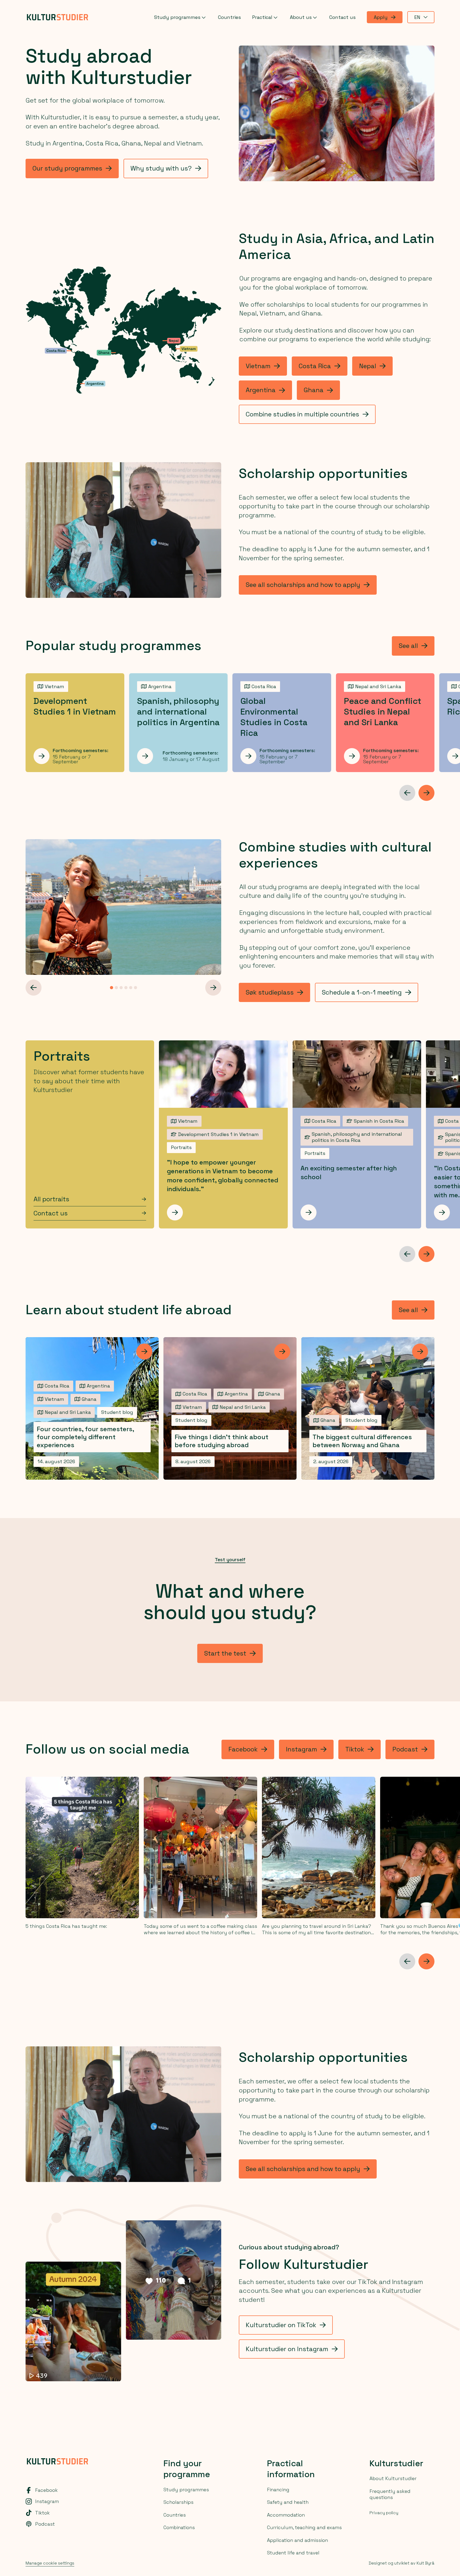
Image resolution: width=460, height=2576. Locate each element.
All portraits (51, 1199)
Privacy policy (384, 2513)
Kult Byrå (426, 2563)
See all (408, 646)
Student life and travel (293, 2553)
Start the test (225, 1653)
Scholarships (178, 2502)
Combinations (179, 2527)
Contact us (342, 17)
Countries (229, 17)
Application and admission (297, 2540)
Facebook (243, 1749)
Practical (262, 17)
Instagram (301, 1749)
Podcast (405, 1749)
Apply (381, 17)
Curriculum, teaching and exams (304, 2527)
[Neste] (426, 793)
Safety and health (288, 2502)
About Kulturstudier (393, 2478)
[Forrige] (34, 988)
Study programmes (177, 17)
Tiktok (355, 1749)
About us (301, 17)
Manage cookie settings (50, 2563)
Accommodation (286, 2515)
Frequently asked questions (390, 2494)
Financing (278, 2490)
